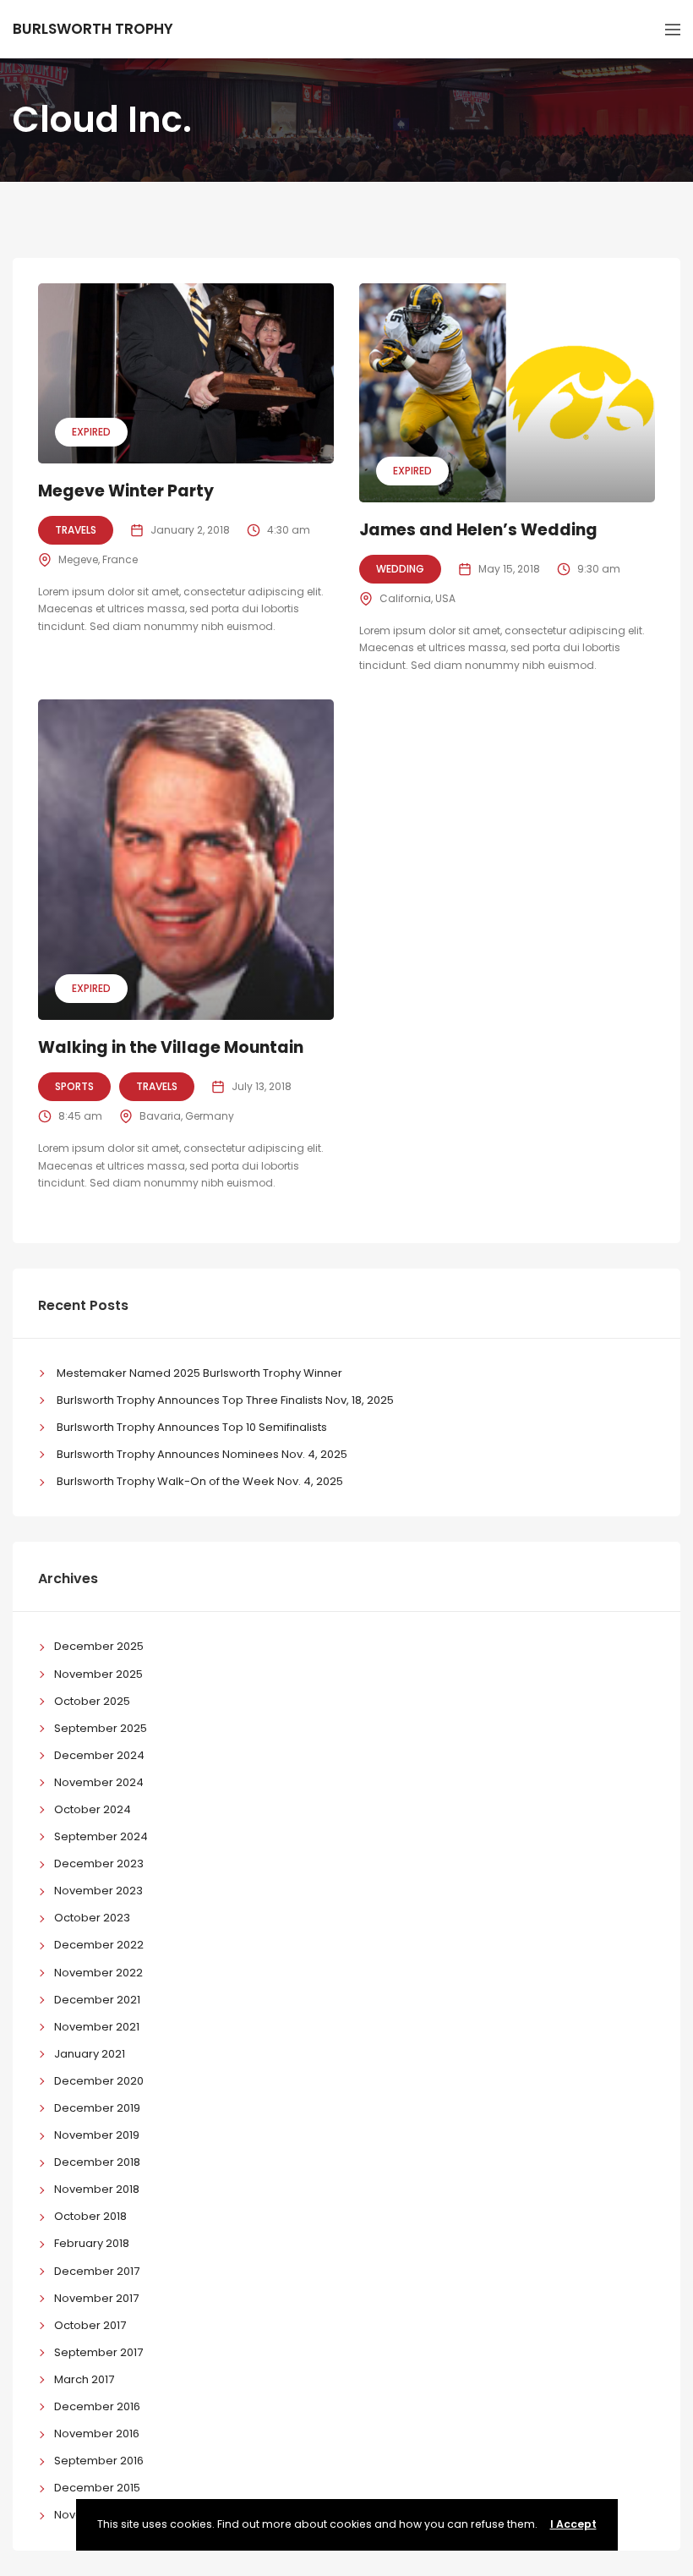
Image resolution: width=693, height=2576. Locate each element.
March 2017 (84, 2379)
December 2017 (97, 2271)
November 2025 (98, 1674)
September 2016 (99, 2461)
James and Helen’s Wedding (478, 530)
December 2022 (99, 1945)
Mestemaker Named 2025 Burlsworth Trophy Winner (199, 1373)
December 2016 (97, 2406)
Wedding (400, 569)
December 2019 (97, 2108)
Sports (74, 1086)
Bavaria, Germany (187, 1116)
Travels (76, 530)
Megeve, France (98, 559)
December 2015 (97, 2488)
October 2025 (92, 1701)
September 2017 (98, 2352)
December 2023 (99, 1863)
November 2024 (99, 1782)
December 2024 (99, 1755)
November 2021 (97, 2027)
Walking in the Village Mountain (171, 1047)
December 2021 (97, 2000)
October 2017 (90, 2325)
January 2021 (90, 2054)
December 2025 (99, 1646)
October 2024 (93, 1809)
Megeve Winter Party (126, 491)
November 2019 (97, 2135)
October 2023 (92, 1918)
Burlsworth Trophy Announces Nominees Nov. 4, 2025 (202, 1454)
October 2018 (90, 2216)
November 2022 (98, 1973)
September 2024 (101, 1836)
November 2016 (97, 2433)
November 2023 (98, 1891)
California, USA (417, 598)
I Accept (573, 2524)
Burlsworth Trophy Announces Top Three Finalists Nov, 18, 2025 (225, 1400)
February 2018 (92, 2243)
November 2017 (96, 2298)
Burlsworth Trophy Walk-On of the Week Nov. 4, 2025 (200, 1481)
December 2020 (99, 2081)
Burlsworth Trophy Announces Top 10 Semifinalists (192, 1427)
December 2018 (97, 2162)
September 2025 (101, 1728)
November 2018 (97, 2189)
